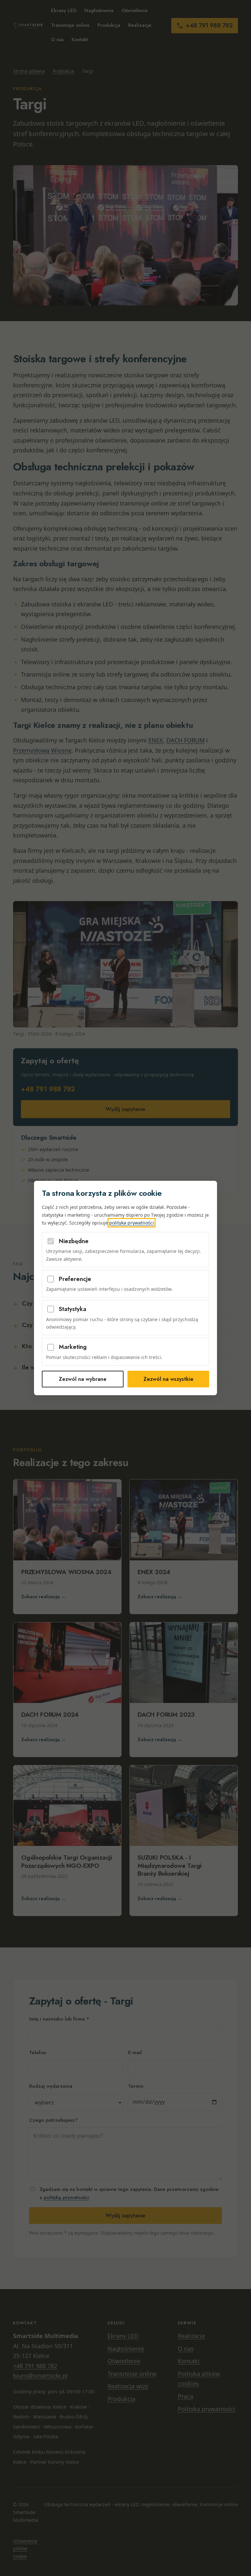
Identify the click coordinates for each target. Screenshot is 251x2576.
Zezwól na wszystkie (168, 1379)
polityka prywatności (132, 1223)
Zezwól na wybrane (83, 1379)
